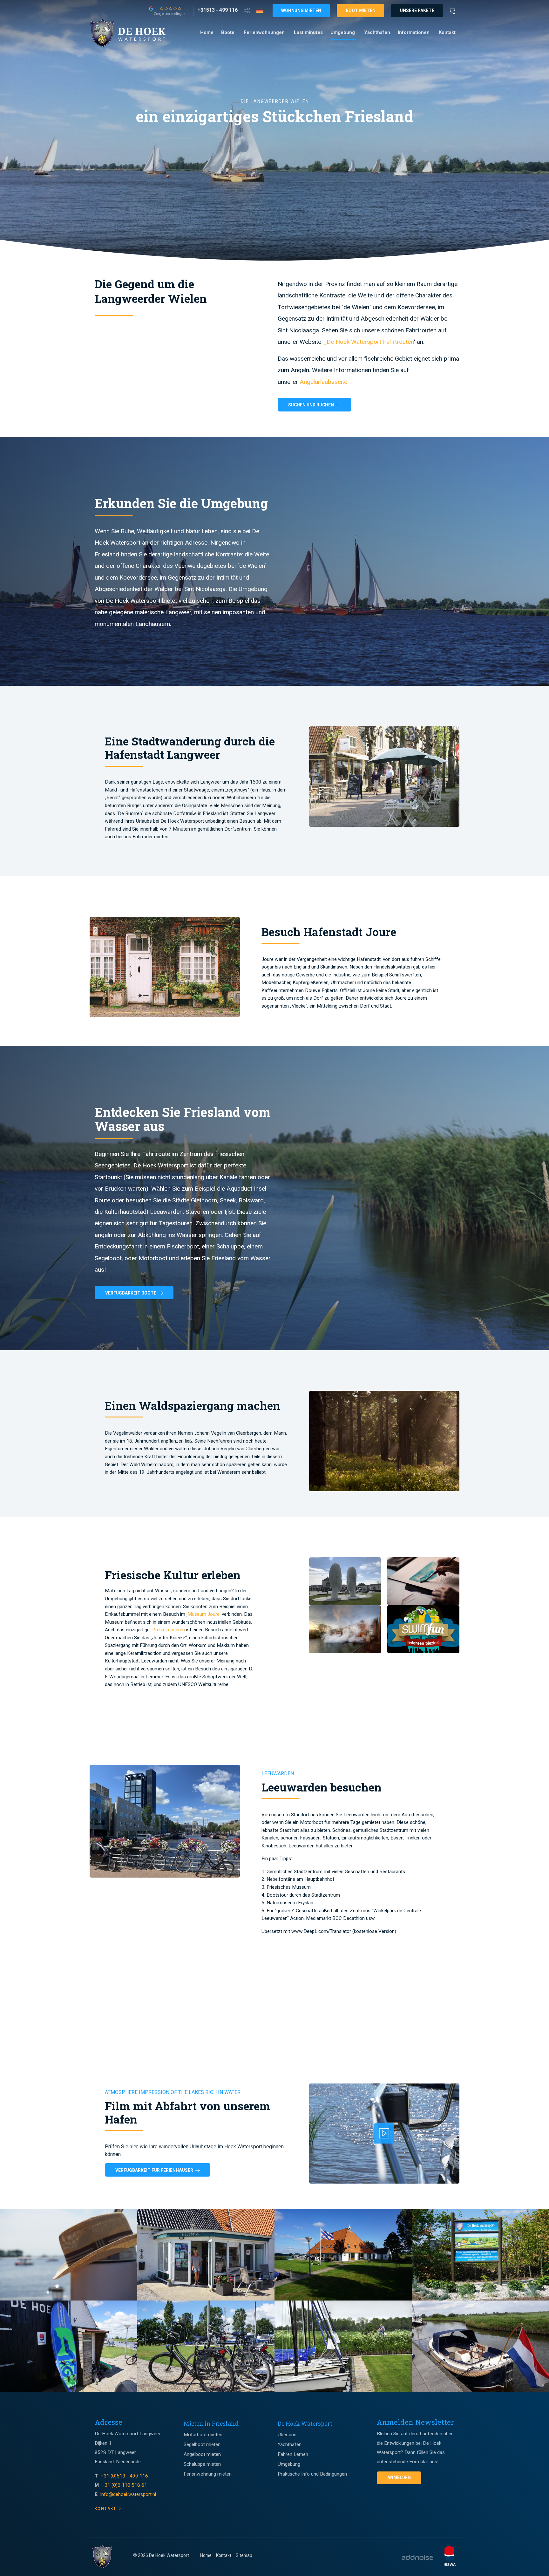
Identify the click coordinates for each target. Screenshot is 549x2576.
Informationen (414, 32)
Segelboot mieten (202, 2444)
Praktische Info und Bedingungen (312, 2474)
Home (207, 32)
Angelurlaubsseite (323, 382)
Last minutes (308, 32)
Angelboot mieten (202, 2454)
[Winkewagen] (454, 10)
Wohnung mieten (301, 10)
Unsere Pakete (417, 10)
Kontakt (447, 32)
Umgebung (343, 32)
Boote (228, 32)
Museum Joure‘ (205, 1614)
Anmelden (399, 2477)
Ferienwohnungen (264, 32)
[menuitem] (207, 33)
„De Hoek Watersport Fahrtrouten (369, 342)
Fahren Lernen (293, 2454)
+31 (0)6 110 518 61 (124, 2485)
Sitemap (244, 2555)
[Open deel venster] (247, 10)
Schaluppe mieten (202, 2464)
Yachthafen (377, 32)
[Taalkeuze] (260, 10)
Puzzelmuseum (169, 1630)
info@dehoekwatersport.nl (128, 2494)
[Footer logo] (102, 2557)
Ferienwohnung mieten (208, 2474)
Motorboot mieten (203, 2435)
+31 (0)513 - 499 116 (125, 2476)
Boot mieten (361, 10)
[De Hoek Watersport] (134, 33)
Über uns (287, 2435)
